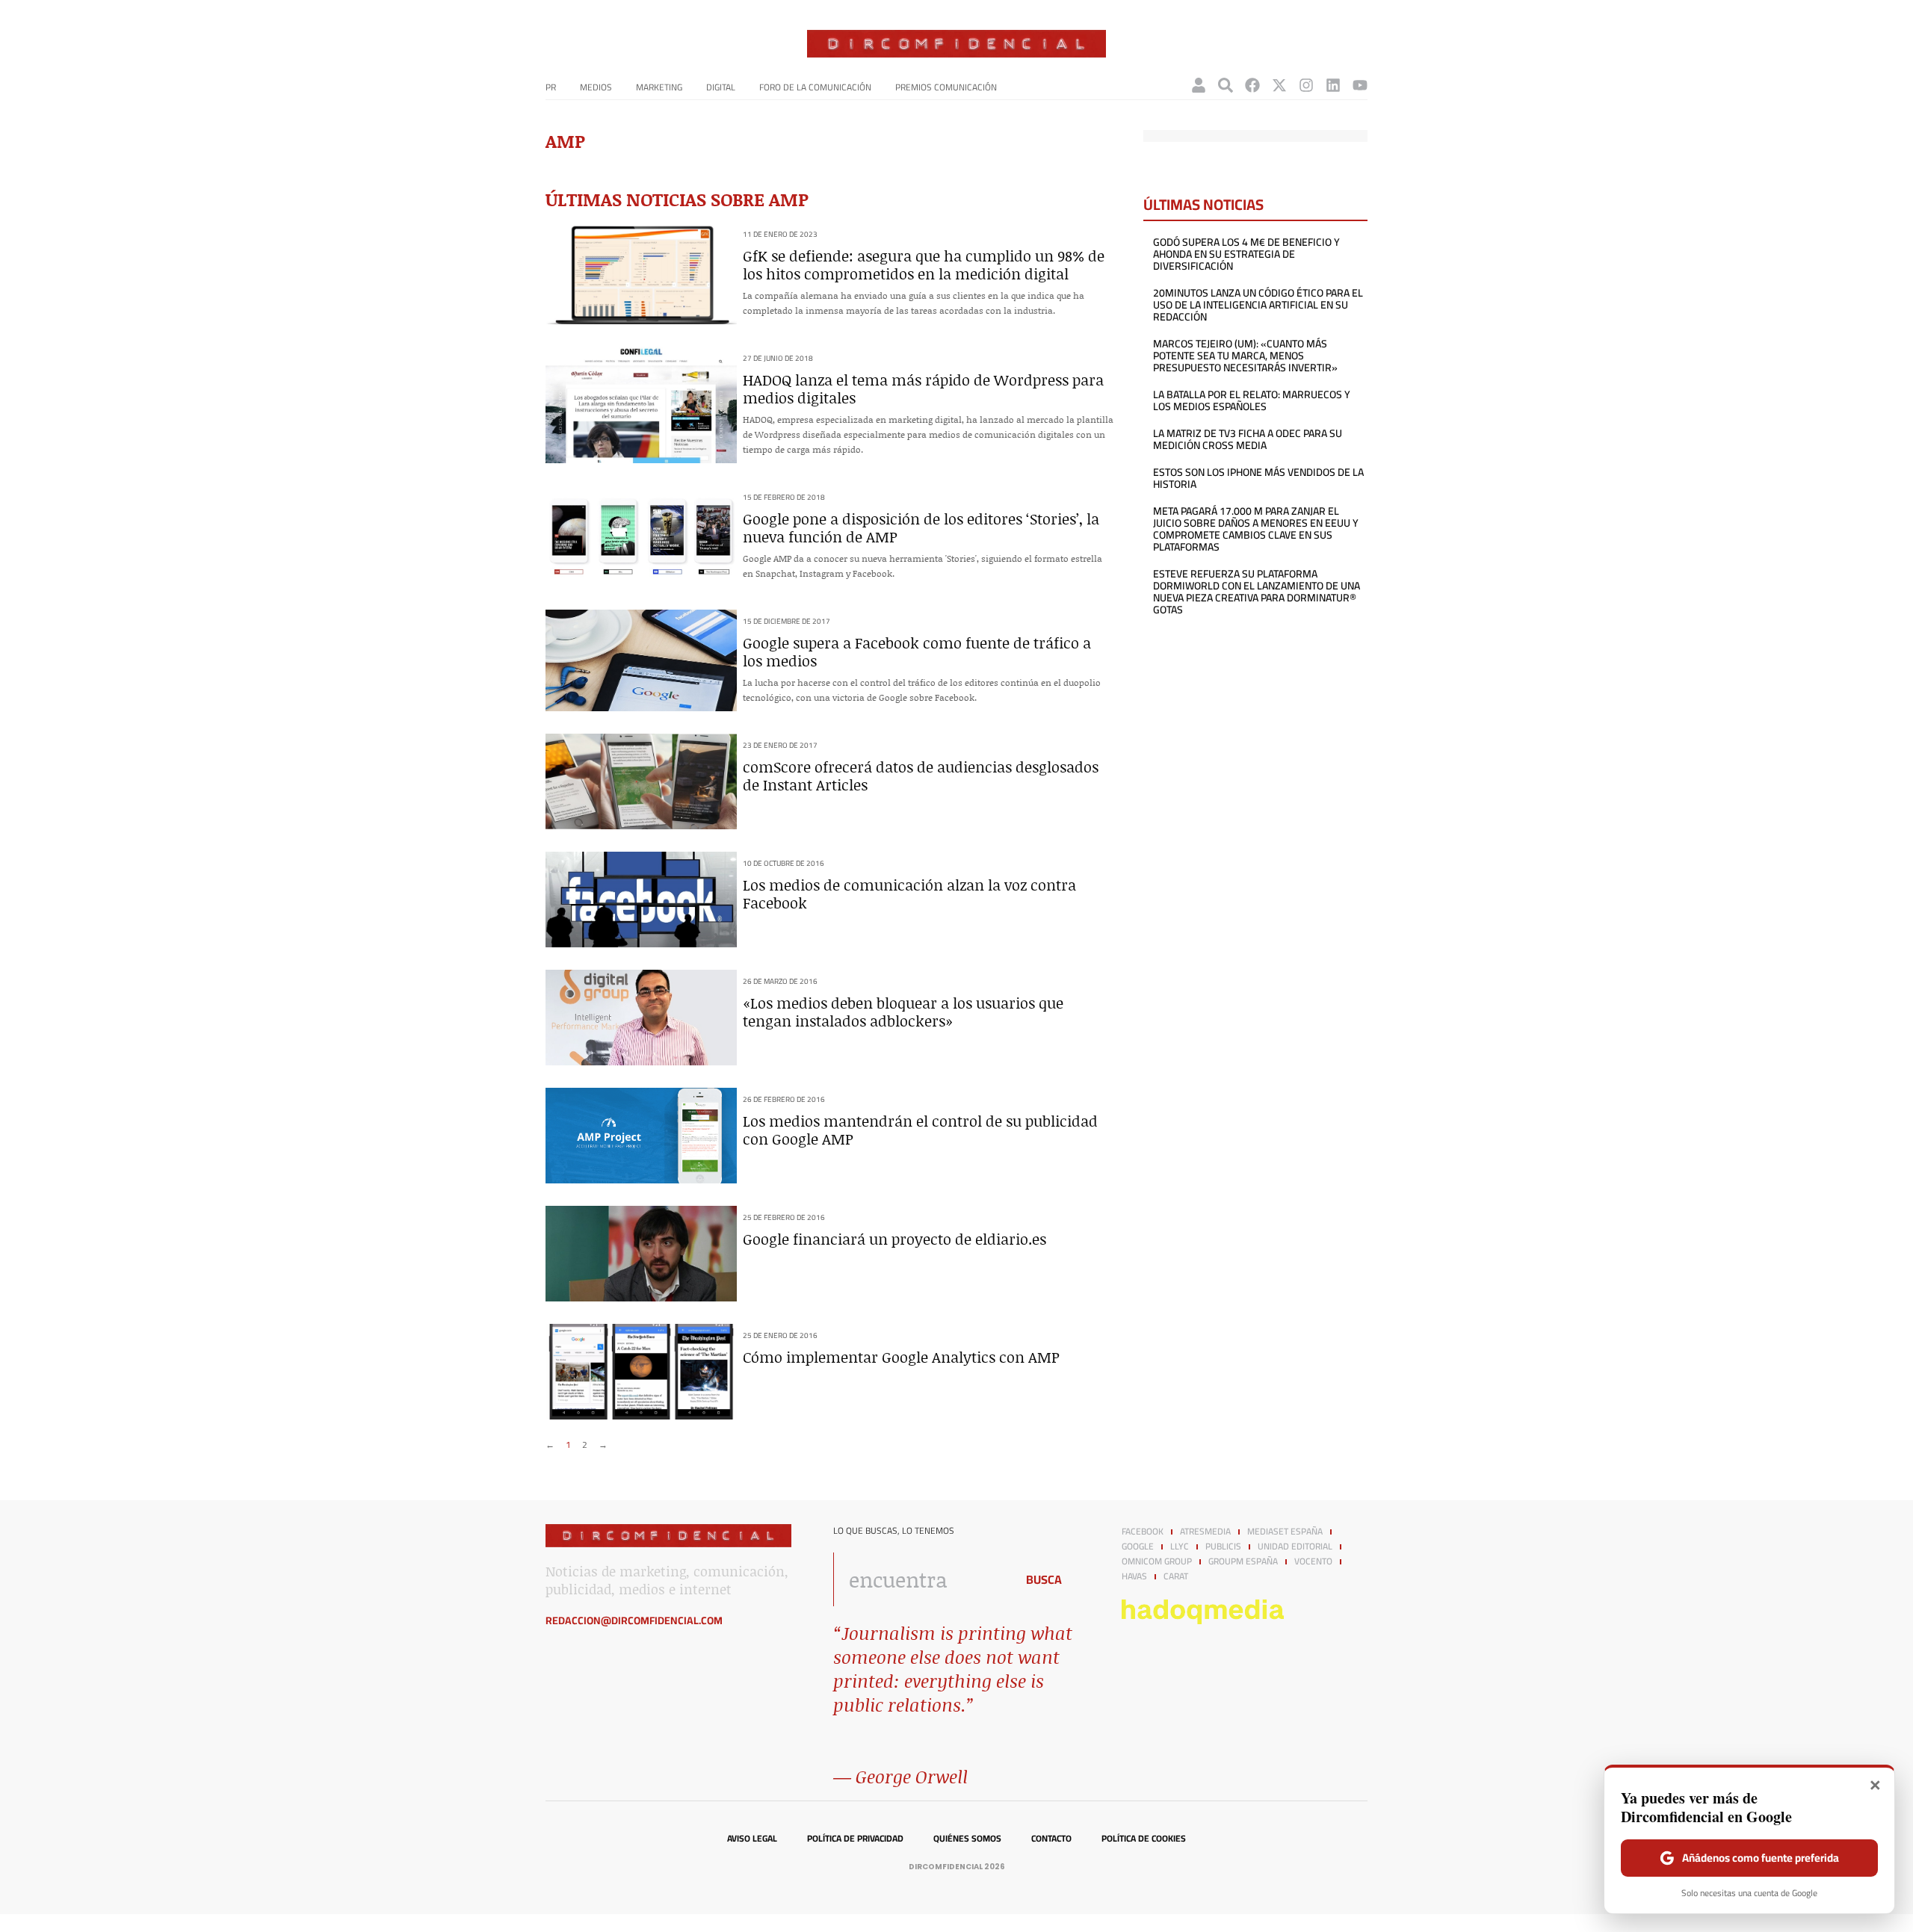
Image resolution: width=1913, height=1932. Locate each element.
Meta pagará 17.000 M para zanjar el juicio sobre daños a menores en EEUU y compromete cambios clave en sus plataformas (1256, 529)
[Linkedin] (1333, 85)
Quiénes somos (967, 1839)
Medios (596, 87)
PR (551, 87)
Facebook (1143, 1532)
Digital (721, 87)
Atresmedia (1205, 1532)
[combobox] (920, 1579)
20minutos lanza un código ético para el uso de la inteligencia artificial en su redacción (1258, 305)
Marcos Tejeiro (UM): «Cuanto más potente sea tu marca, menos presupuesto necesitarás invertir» (1245, 356)
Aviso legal (752, 1839)
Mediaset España (1285, 1532)
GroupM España (1243, 1561)
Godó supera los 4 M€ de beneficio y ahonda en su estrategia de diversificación (1246, 254)
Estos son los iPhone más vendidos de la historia (1258, 478)
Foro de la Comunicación (815, 87)
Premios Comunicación (946, 87)
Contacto (1051, 1839)
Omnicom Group (1157, 1561)
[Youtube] (1360, 85)
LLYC (1180, 1546)
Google (1138, 1546)
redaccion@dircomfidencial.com (634, 1620)
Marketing (659, 87)
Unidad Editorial (1295, 1546)
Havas (1134, 1576)
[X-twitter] (1279, 85)
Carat (1176, 1576)
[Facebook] (1252, 85)
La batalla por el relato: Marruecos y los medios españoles (1252, 400)
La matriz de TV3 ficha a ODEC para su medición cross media (1248, 439)
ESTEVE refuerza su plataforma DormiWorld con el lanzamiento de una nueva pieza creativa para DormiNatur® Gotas (1257, 592)
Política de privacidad (855, 1839)
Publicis (1223, 1546)
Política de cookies (1144, 1839)
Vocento (1313, 1561)
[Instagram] (1306, 85)
